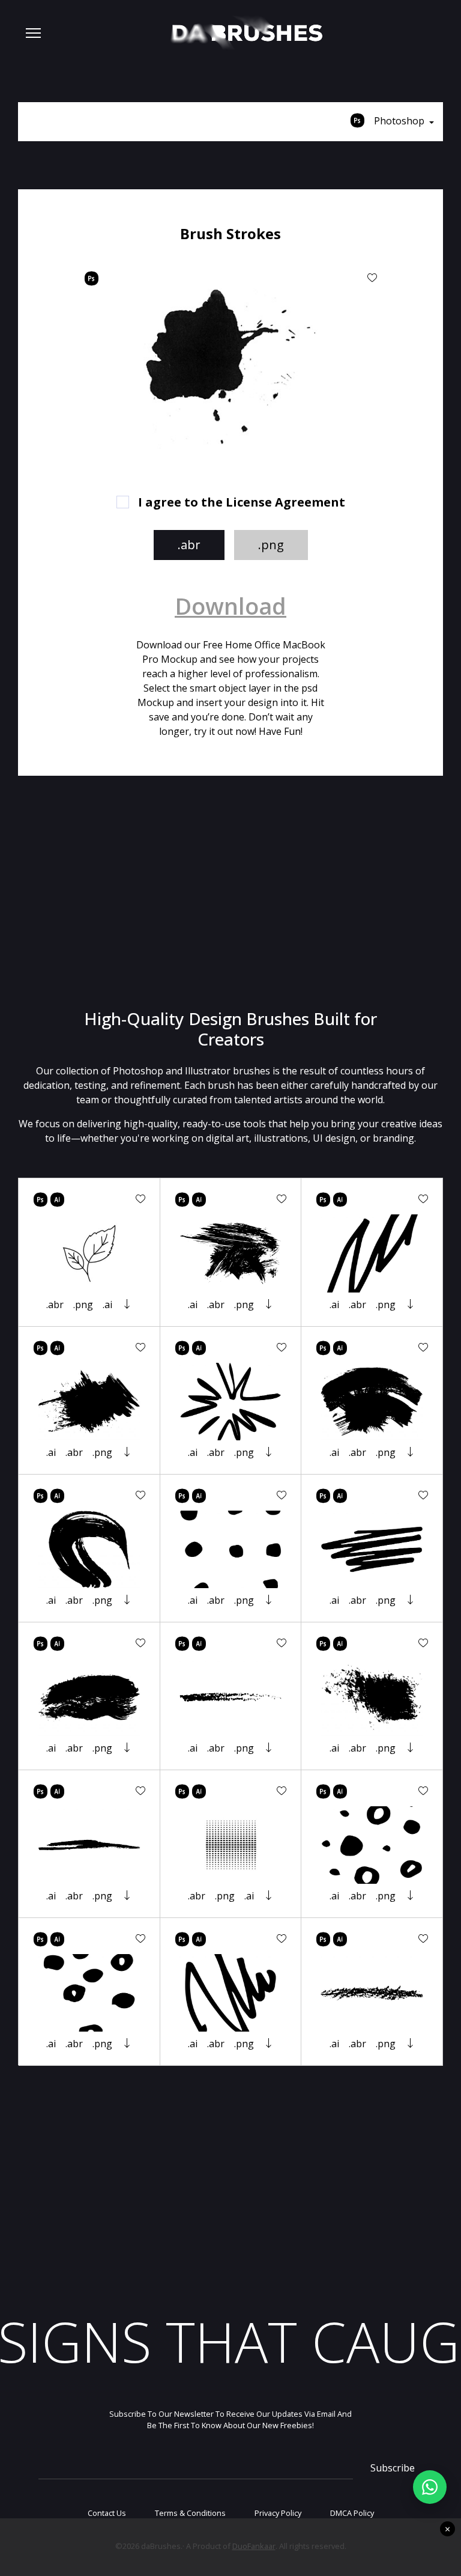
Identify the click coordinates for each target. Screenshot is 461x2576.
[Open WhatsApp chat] (430, 2487)
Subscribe (393, 2468)
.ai (107, 1305)
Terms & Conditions (190, 2513)
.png (271, 545)
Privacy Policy (278, 2513)
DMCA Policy (352, 2513)
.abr (189, 545)
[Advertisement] (230, 892)
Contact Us (107, 2513)
